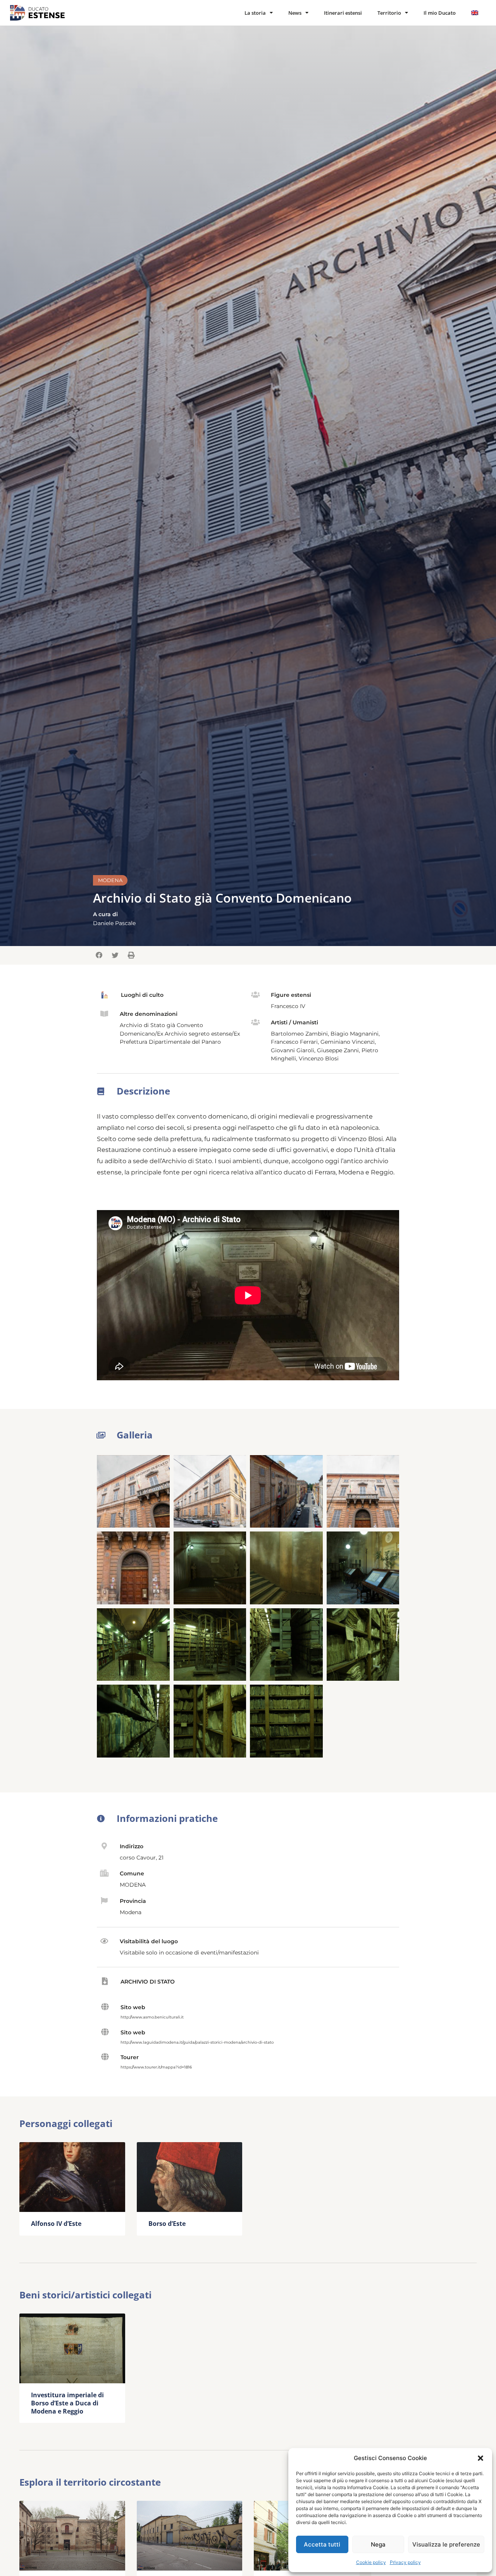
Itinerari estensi (343, 13)
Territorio (389, 13)
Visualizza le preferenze (446, 2544)
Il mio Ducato (440, 13)
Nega (378, 2544)
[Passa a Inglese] (475, 13)
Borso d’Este (167, 2224)
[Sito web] (105, 2007)
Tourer (130, 2057)
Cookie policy (371, 2562)
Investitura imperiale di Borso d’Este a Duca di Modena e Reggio (67, 2403)
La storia (255, 13)
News (295, 13)
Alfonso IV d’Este (56, 2224)
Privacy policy (405, 2562)
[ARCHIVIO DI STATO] (105, 1981)
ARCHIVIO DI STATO (148, 1982)
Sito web (133, 2007)
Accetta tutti (322, 2544)
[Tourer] (105, 2057)
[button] (480, 2458)
